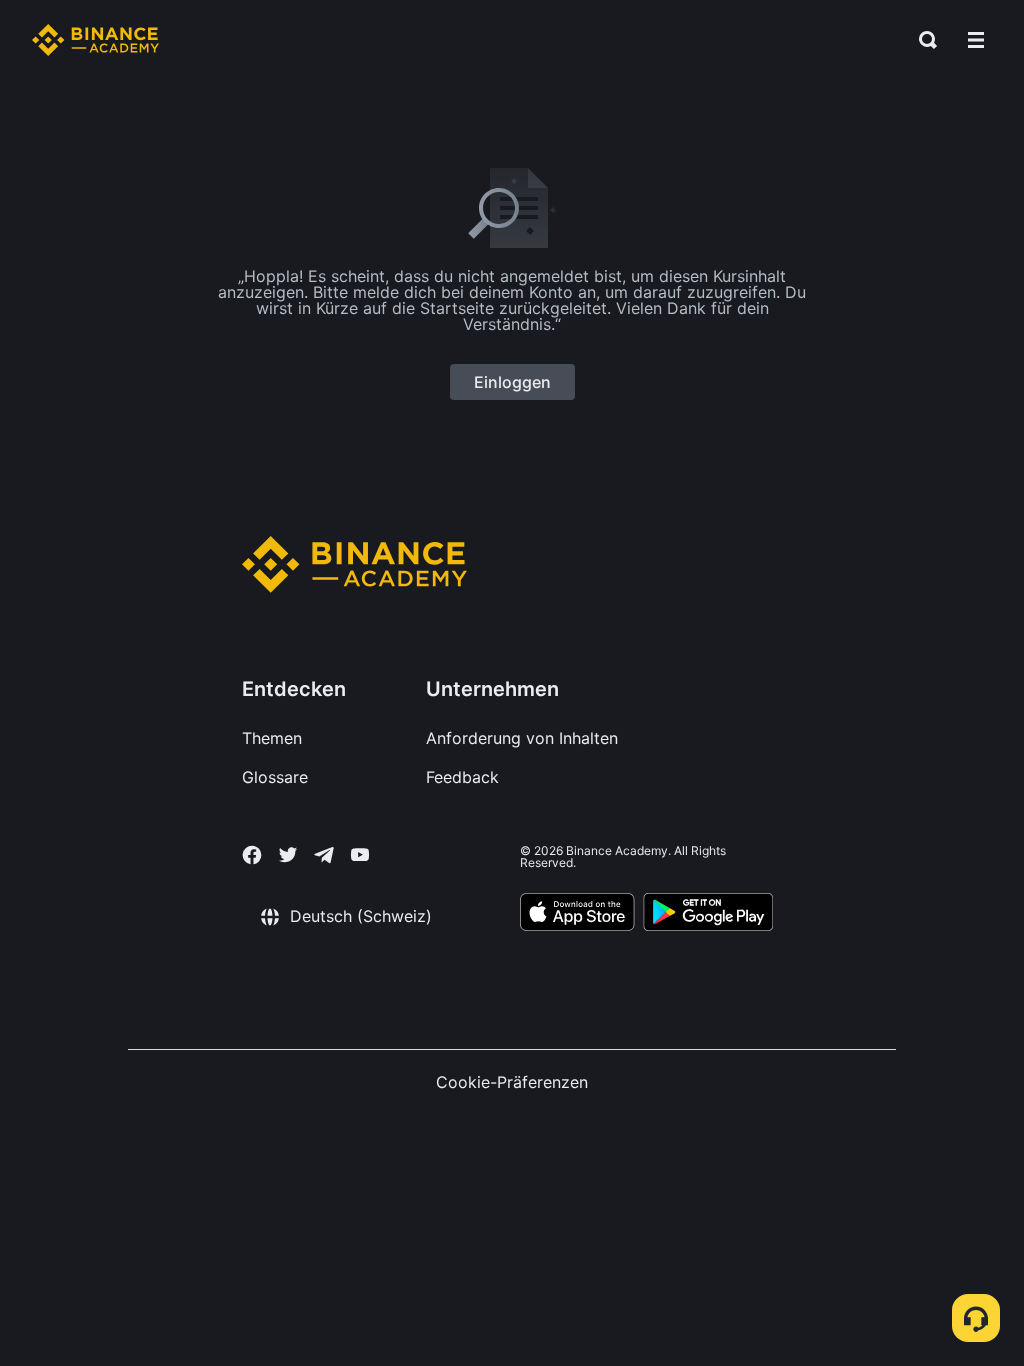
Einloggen (512, 382)
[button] (976, 40)
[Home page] (95, 40)
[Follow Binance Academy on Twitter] (288, 855)
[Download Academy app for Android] (708, 915)
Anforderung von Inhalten (522, 738)
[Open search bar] (922, 40)
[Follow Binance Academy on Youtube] (360, 854)
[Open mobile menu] (976, 40)
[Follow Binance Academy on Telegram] (324, 855)
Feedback (462, 777)
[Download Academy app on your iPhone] (577, 915)
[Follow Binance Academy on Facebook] (252, 855)
